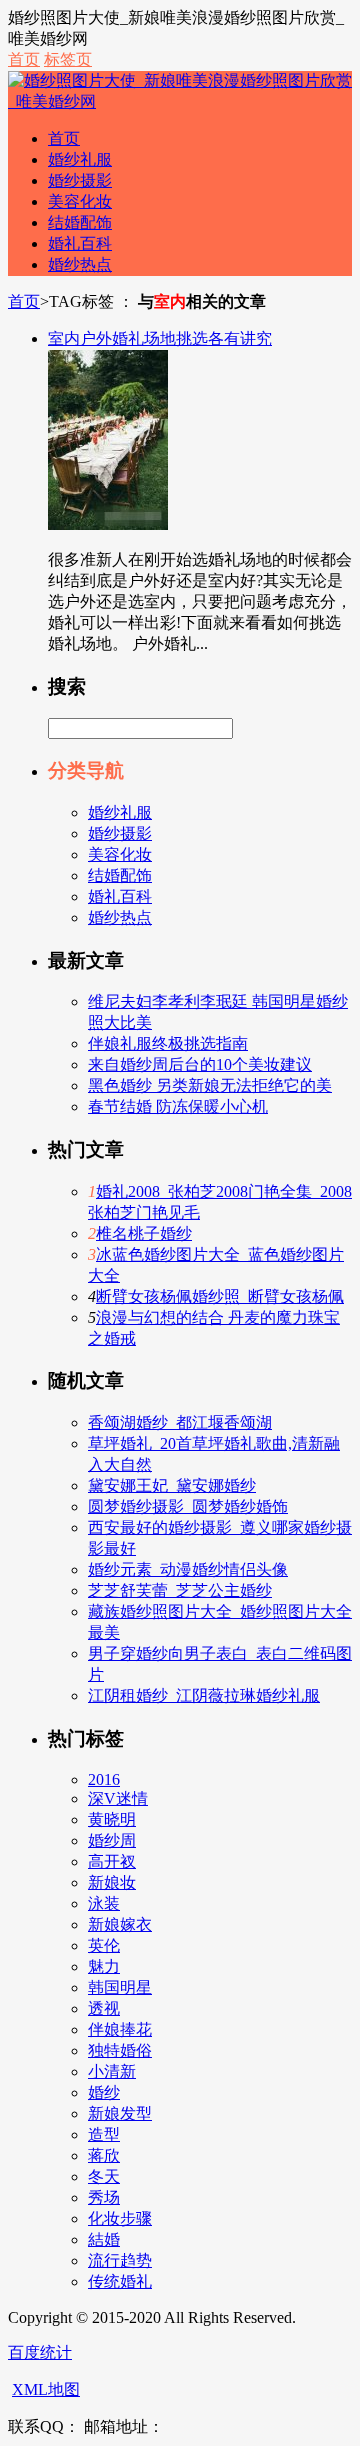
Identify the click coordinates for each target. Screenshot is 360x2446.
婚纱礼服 (80, 159)
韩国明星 (120, 1987)
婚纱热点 (80, 264)
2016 (104, 1779)
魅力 (104, 1966)
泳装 (104, 1903)
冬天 (104, 2176)
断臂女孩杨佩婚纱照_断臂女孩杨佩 (220, 1296)
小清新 (112, 2071)
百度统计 (40, 2352)
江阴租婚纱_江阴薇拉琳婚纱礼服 (204, 1695)
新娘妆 (112, 1882)
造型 (104, 2134)
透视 (104, 2008)
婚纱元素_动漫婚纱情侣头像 (188, 1569)
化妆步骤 (120, 2218)
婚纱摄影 (80, 180)
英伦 (104, 1945)
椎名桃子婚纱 (144, 1233)
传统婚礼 (120, 2281)
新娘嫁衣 (120, 1924)
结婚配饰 (80, 222)
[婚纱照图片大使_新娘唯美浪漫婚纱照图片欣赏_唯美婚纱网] (180, 101)
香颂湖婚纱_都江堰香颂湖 (180, 1422)
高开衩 (112, 1861)
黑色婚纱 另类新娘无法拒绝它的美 (210, 1085)
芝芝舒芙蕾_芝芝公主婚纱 (180, 1590)
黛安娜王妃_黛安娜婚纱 (172, 1485)
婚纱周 (112, 1840)
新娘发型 (120, 2113)
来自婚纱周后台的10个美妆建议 (200, 1064)
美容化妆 (80, 201)
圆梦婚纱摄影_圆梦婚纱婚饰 (188, 1506)
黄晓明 (112, 1819)
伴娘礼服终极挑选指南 (168, 1043)
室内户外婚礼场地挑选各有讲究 (160, 338)
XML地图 (46, 2389)
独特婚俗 (120, 2050)
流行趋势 (120, 2260)
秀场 (104, 2197)
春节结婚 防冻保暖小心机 (178, 1106)
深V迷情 (118, 1798)
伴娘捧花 (120, 2029)
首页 (24, 59)
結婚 (104, 2239)
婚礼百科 (80, 243)
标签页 (68, 59)
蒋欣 (104, 2155)
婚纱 (104, 2092)
